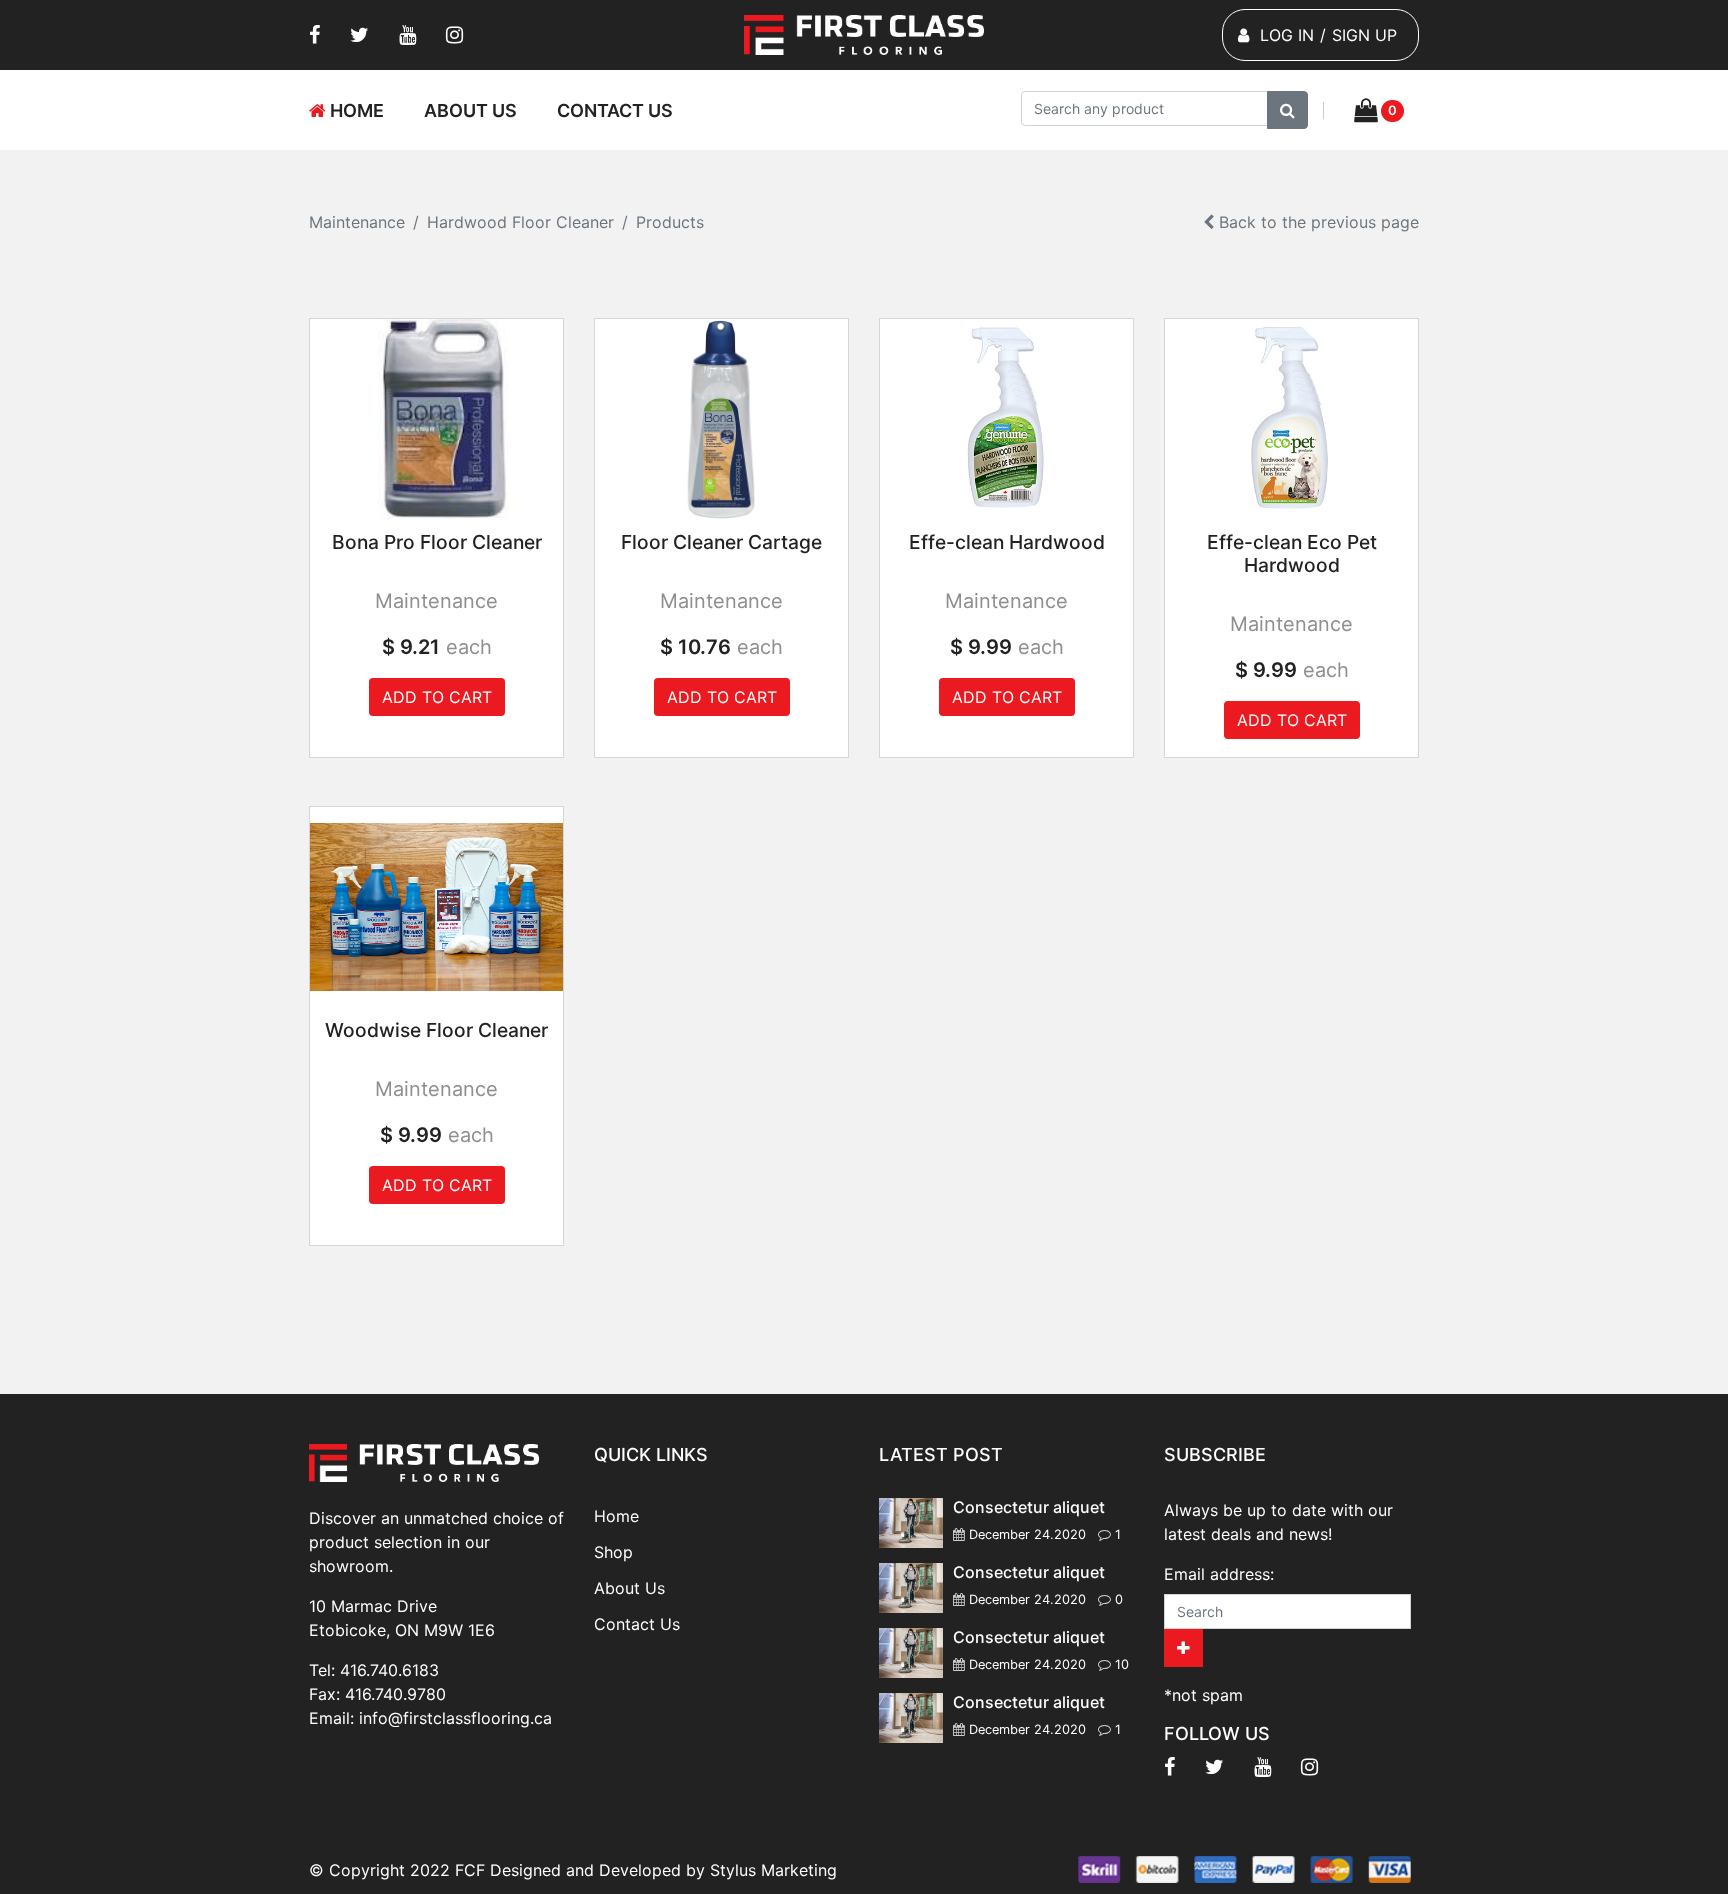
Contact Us (615, 110)
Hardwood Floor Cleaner (520, 222)
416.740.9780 (395, 1694)
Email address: (1219, 1574)
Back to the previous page (1316, 222)
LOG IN (1287, 35)
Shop (613, 1552)
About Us (470, 110)
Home (355, 110)
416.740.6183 (389, 1670)
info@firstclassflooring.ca (455, 1718)
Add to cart (437, 697)
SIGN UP (1364, 35)
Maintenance (357, 222)
